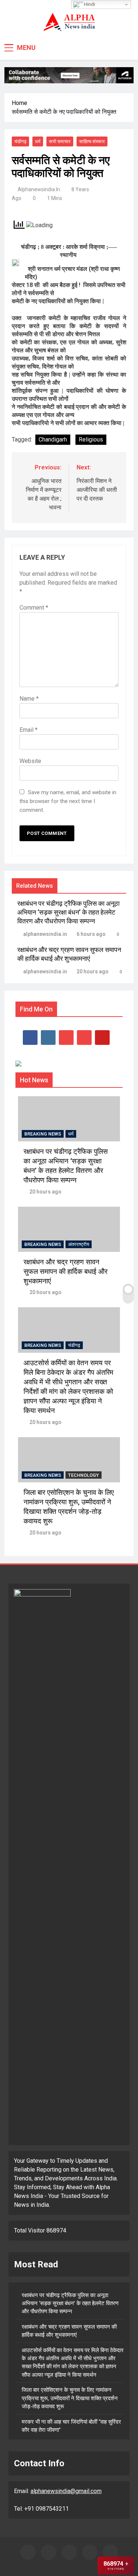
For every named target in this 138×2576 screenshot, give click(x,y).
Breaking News (43, 1134)
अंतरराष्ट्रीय (79, 1244)
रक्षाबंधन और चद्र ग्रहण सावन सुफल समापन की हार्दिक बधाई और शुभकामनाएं (66, 1272)
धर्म (38, 141)
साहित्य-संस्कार (92, 141)
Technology (84, 1475)
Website (30, 761)
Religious (91, 439)
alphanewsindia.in (39, 189)
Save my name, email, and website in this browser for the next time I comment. (68, 801)
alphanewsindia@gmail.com (66, 2491)
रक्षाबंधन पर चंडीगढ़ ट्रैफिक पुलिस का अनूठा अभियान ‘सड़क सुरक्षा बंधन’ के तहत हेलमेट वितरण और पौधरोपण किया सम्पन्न (68, 912)
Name (29, 699)
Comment (34, 608)
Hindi (89, 4)
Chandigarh (53, 439)
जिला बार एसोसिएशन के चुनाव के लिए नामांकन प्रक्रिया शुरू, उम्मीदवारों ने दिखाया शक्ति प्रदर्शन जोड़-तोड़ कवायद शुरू (70, 2398)
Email (29, 730)
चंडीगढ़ (20, 141)
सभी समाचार (60, 141)
